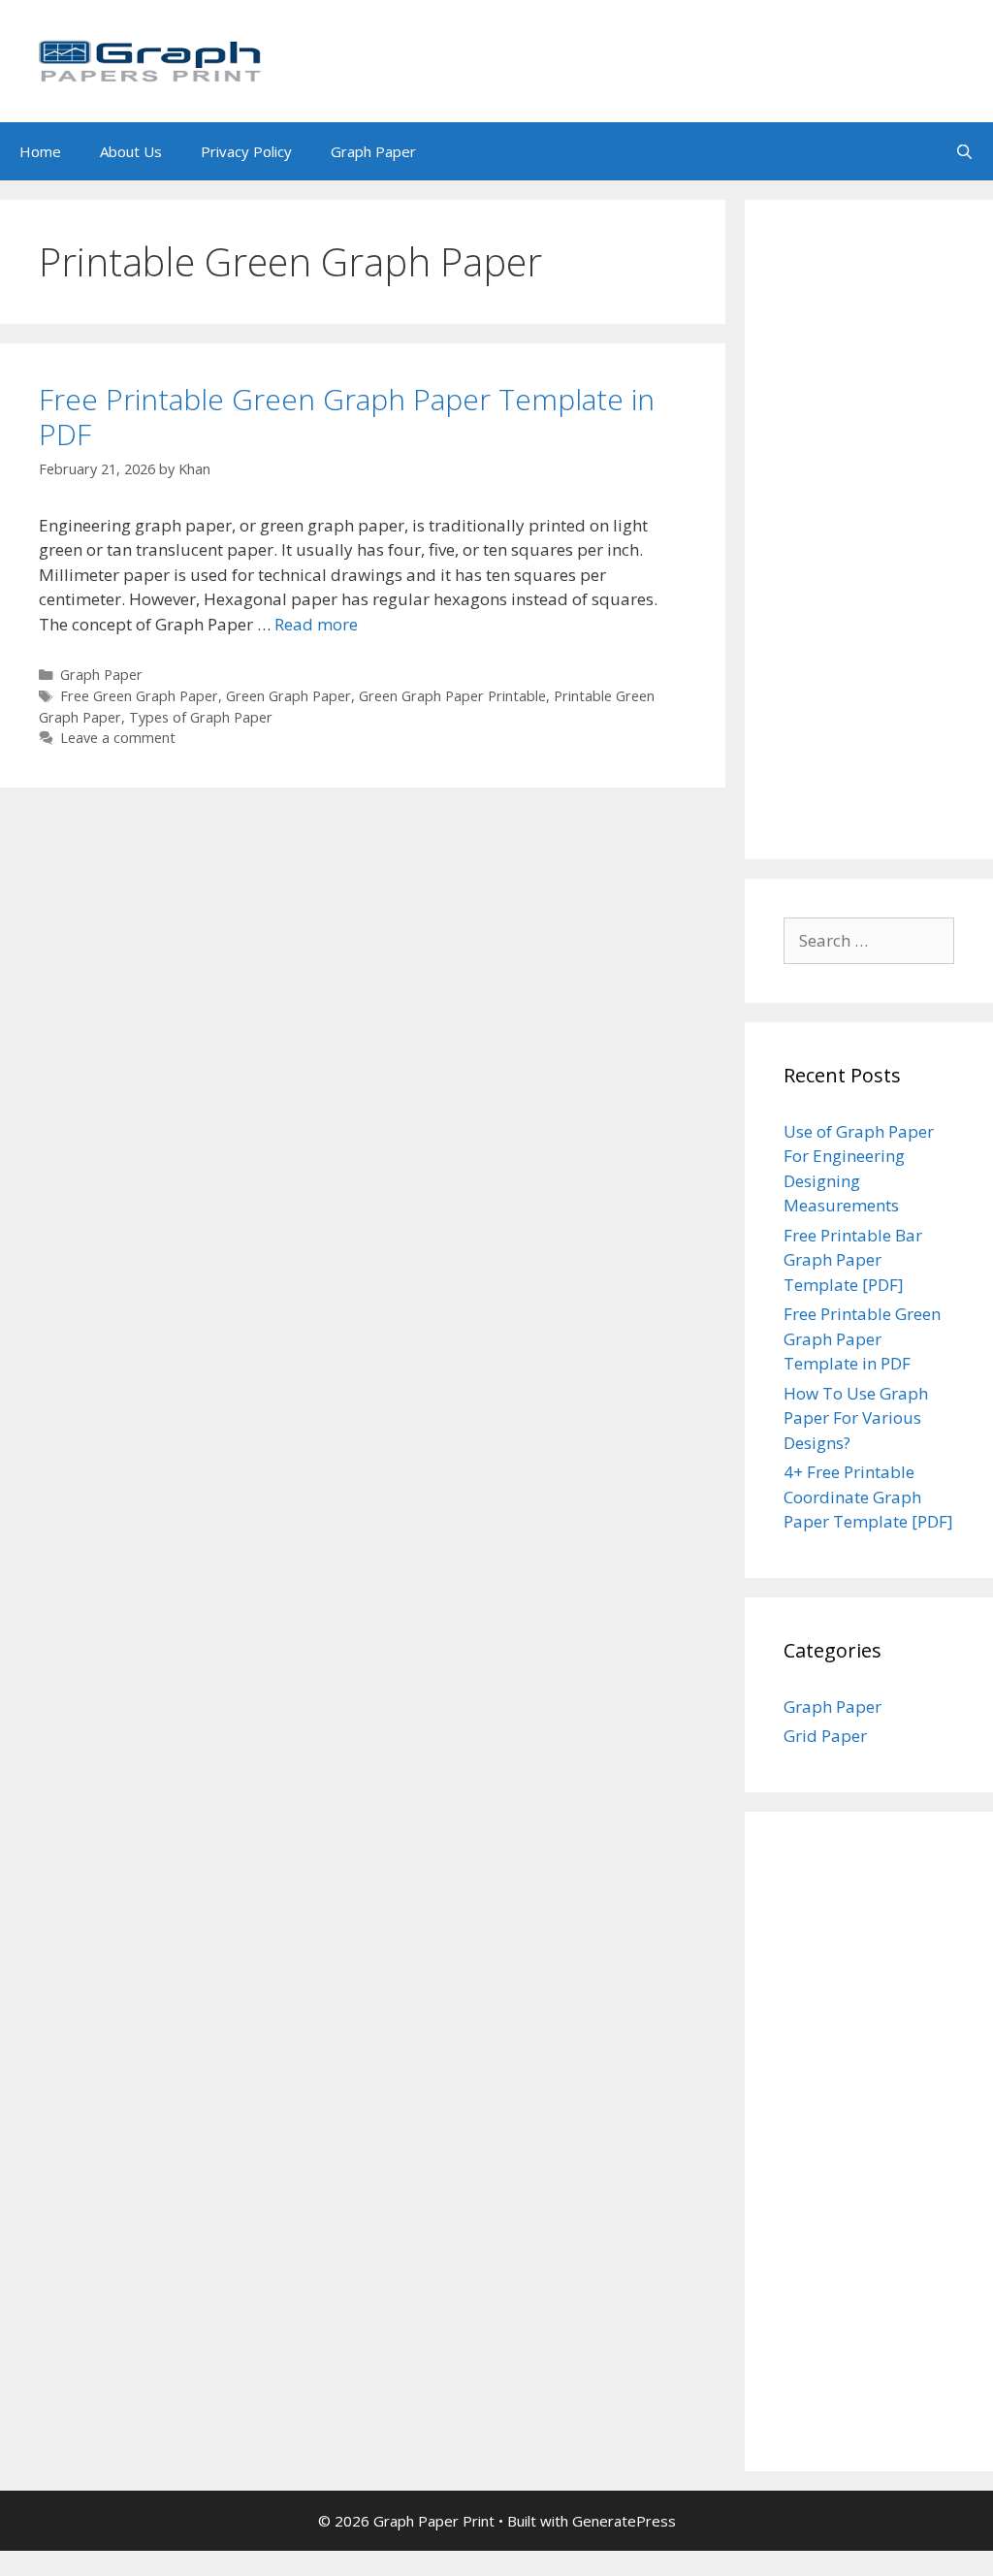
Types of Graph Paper (201, 717)
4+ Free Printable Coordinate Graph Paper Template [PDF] (868, 1497)
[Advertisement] (869, 530)
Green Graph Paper (288, 696)
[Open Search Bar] (964, 151)
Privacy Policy (246, 151)
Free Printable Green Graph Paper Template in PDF (347, 417)
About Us (131, 151)
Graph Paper (373, 151)
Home (40, 151)
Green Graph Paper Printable (452, 696)
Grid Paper (825, 1736)
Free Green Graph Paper (139, 696)
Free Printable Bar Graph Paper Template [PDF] (853, 1260)
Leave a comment (118, 738)
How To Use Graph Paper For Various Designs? (856, 1418)
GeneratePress (624, 2521)
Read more (316, 624)
